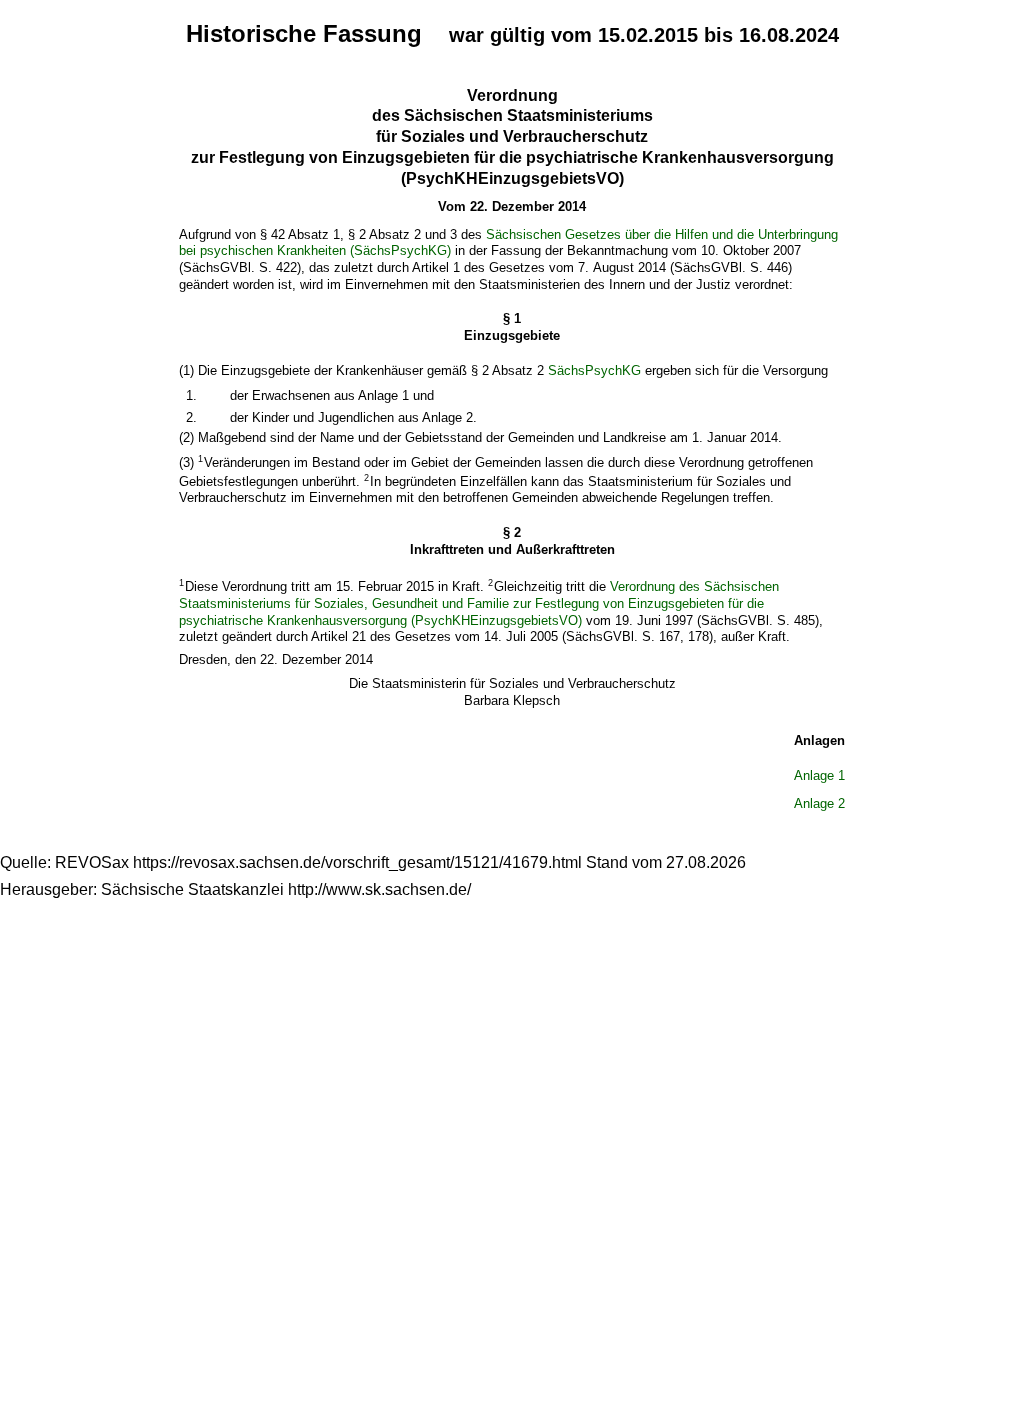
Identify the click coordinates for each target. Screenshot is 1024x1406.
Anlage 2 (819, 803)
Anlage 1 (819, 775)
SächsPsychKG (594, 370)
